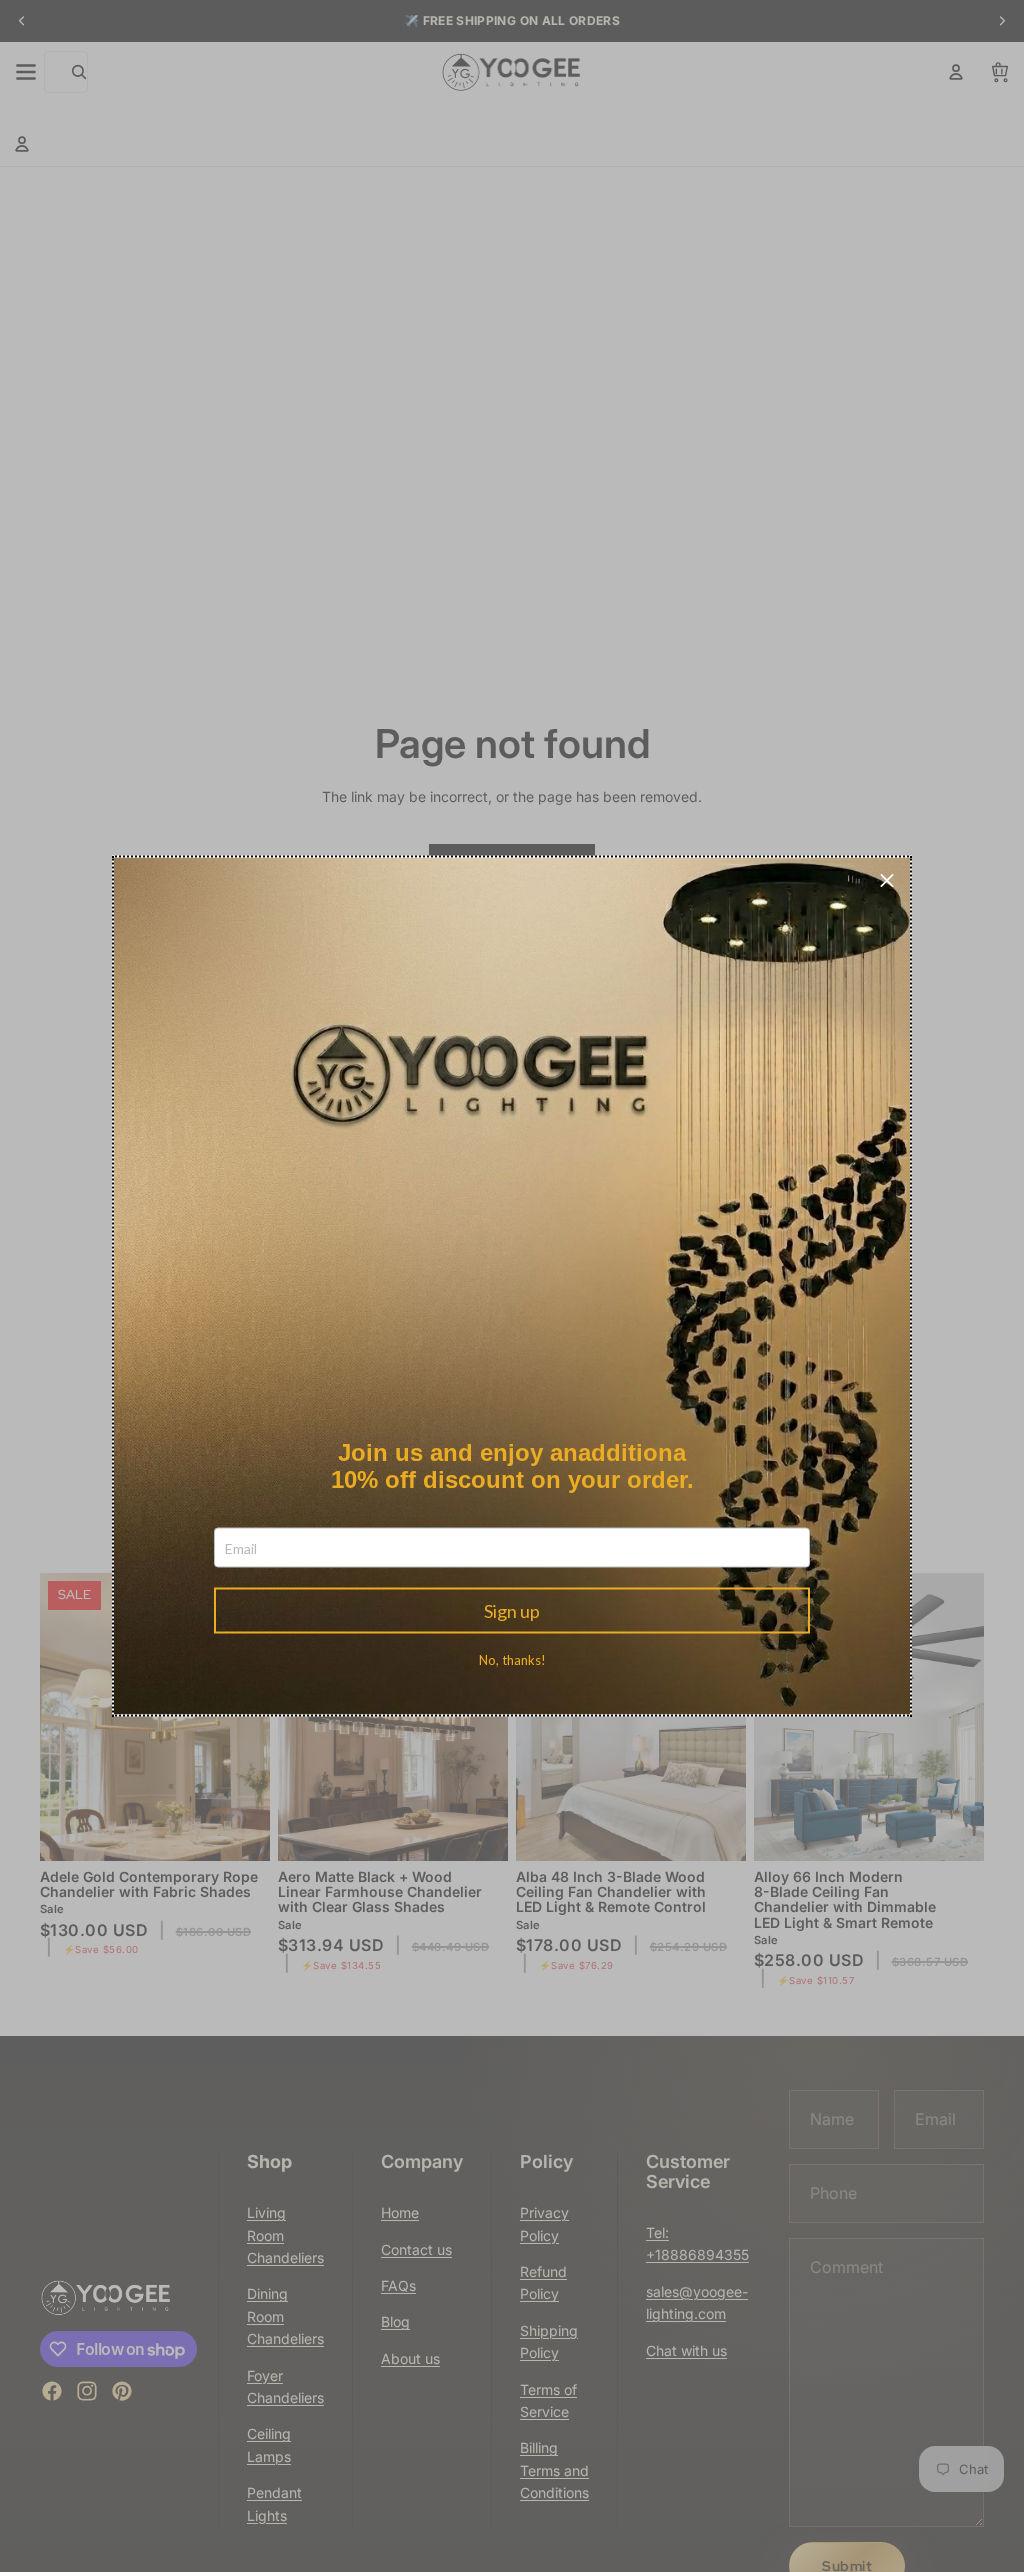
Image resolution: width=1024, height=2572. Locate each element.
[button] (887, 881)
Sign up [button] (512, 1611)
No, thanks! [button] (512, 1660)
